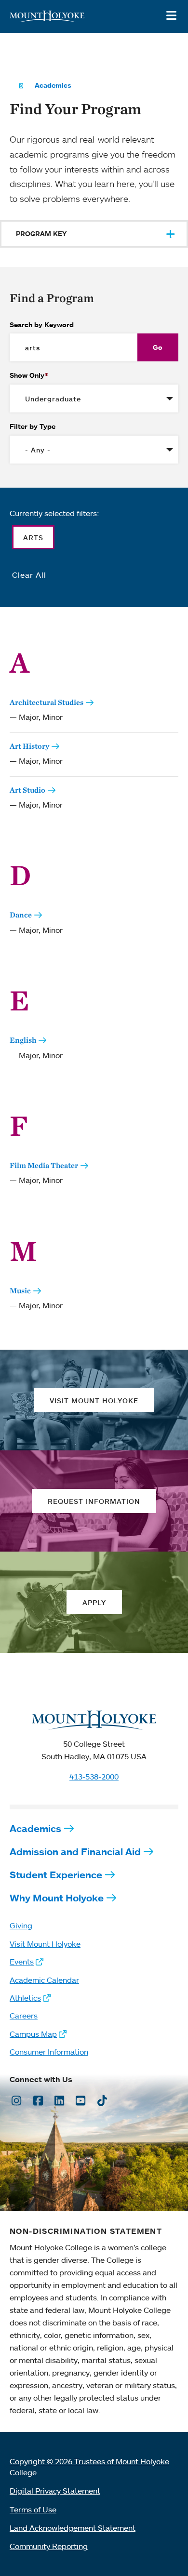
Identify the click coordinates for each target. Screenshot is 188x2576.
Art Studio (27, 790)
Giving (21, 1925)
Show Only (27, 375)
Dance (21, 915)
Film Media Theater (44, 1165)
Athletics (25, 1998)
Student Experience (56, 1875)
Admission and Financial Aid (75, 1852)
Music (20, 1291)
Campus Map (33, 2034)
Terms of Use (33, 2510)
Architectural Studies (47, 702)
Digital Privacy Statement (55, 2491)
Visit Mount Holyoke (45, 1944)
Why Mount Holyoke (57, 1898)
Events (22, 1962)
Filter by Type (33, 426)
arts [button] (33, 538)
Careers (24, 2016)
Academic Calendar (44, 1980)
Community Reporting (49, 2546)
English (23, 1040)
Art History (29, 746)
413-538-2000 (94, 1777)
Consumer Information (49, 2052)
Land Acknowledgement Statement (73, 2528)
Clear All (29, 575)
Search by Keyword (42, 325)
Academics (53, 85)
